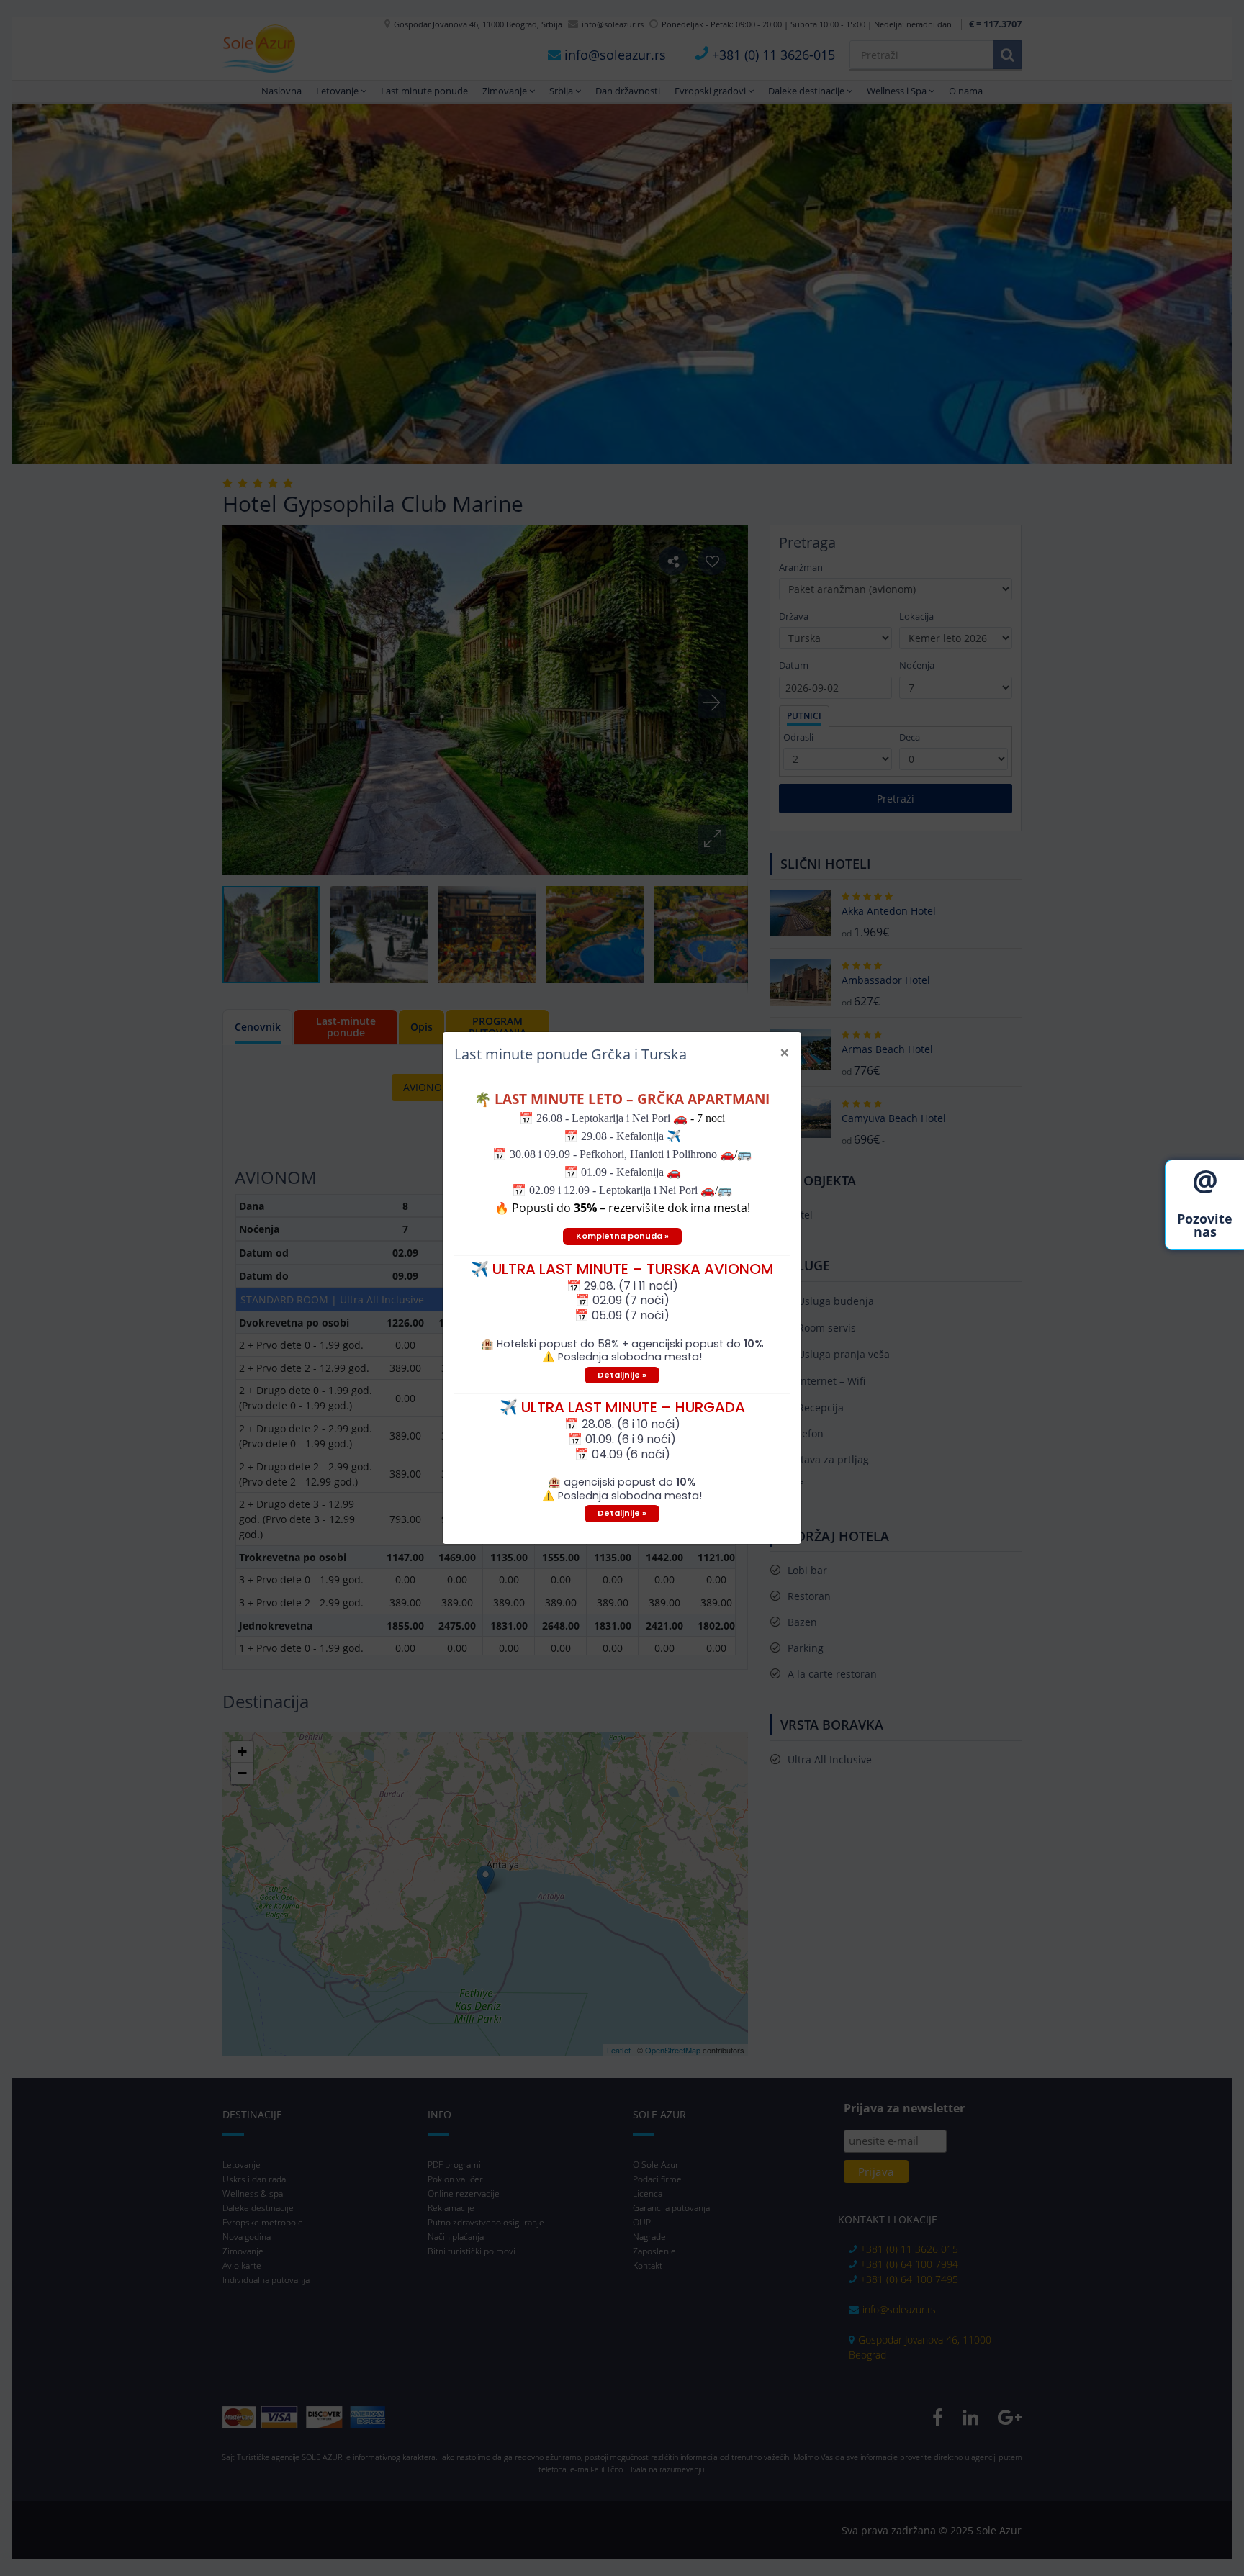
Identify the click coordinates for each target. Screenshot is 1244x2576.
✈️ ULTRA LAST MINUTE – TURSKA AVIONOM (622, 1269)
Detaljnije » (622, 1375)
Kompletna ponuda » (622, 1236)
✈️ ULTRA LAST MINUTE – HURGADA (622, 1407)
